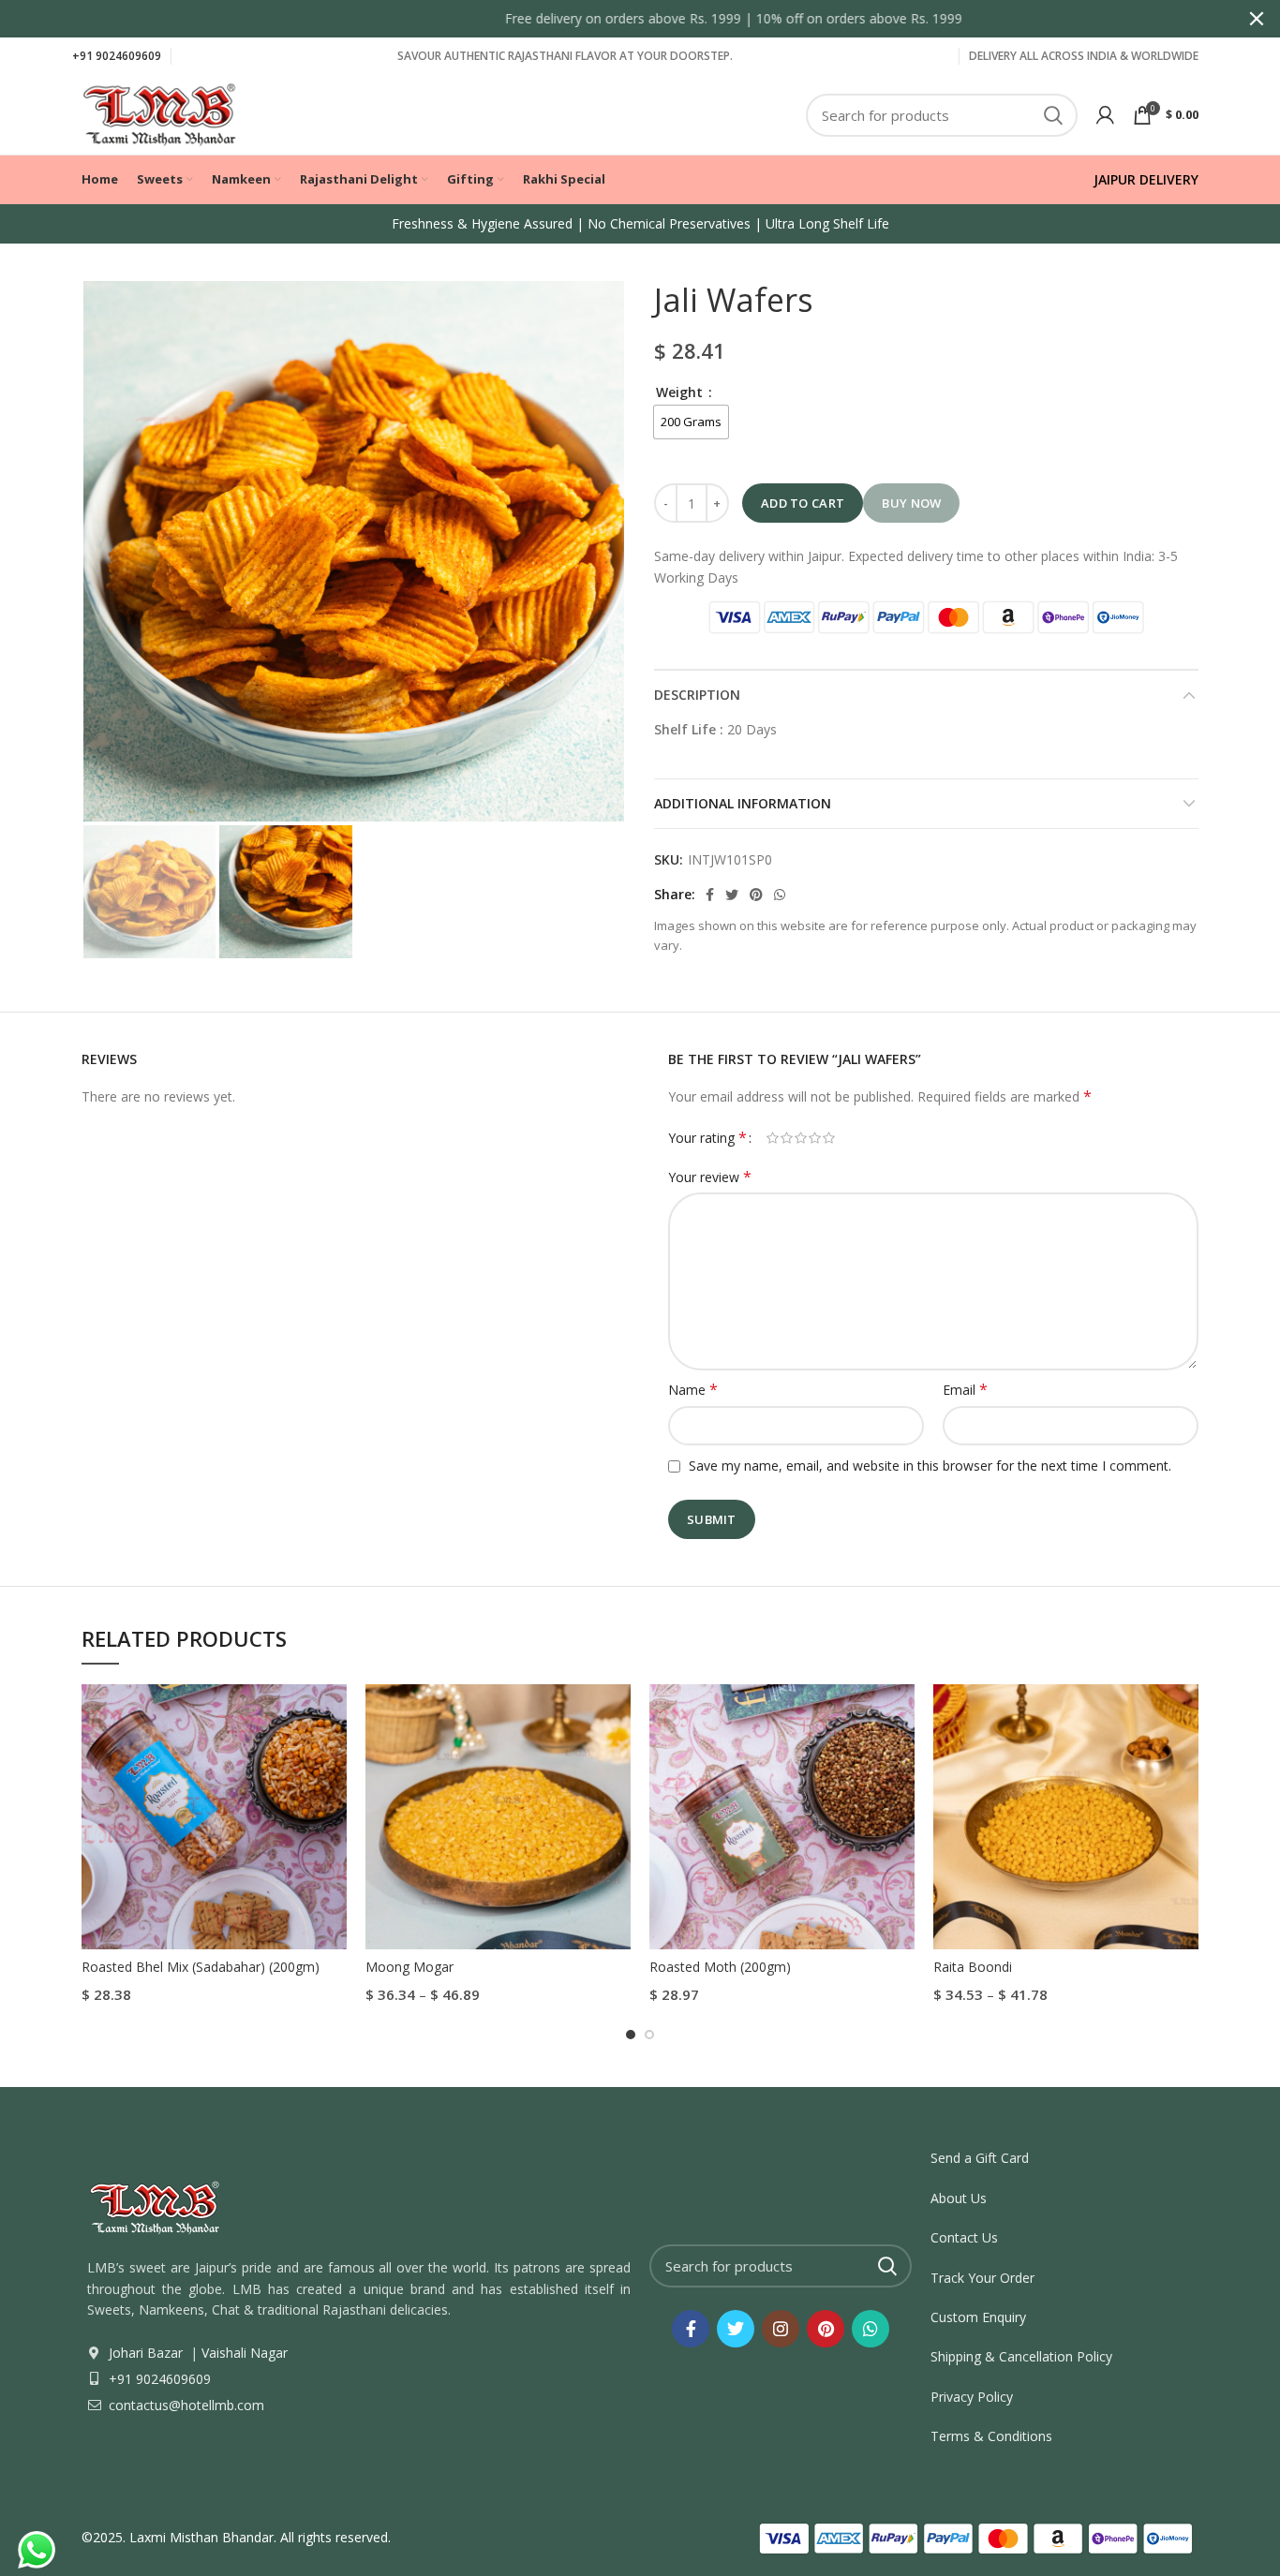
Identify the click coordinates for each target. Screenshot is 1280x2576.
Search (1052, 115)
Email (965, 1390)
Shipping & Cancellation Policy (1021, 2356)
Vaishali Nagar (243, 2353)
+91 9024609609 (117, 56)
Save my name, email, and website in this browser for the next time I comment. (930, 1466)
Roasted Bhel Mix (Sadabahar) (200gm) (201, 1967)
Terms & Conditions (991, 2436)
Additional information (743, 803)
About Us (959, 2198)
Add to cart (803, 503)
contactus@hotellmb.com (185, 2405)
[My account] (1105, 115)
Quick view (333, 1715)
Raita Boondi (973, 1967)
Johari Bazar (146, 2353)
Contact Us (964, 2237)
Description (697, 695)
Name (693, 1390)
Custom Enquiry (978, 2317)
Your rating (707, 1138)
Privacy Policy (972, 2397)
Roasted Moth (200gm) (720, 1967)
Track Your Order (982, 2278)
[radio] (691, 422)
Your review (710, 1177)
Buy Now (911, 503)
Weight (681, 392)
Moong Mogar (409, 1967)
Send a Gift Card (980, 2158)
